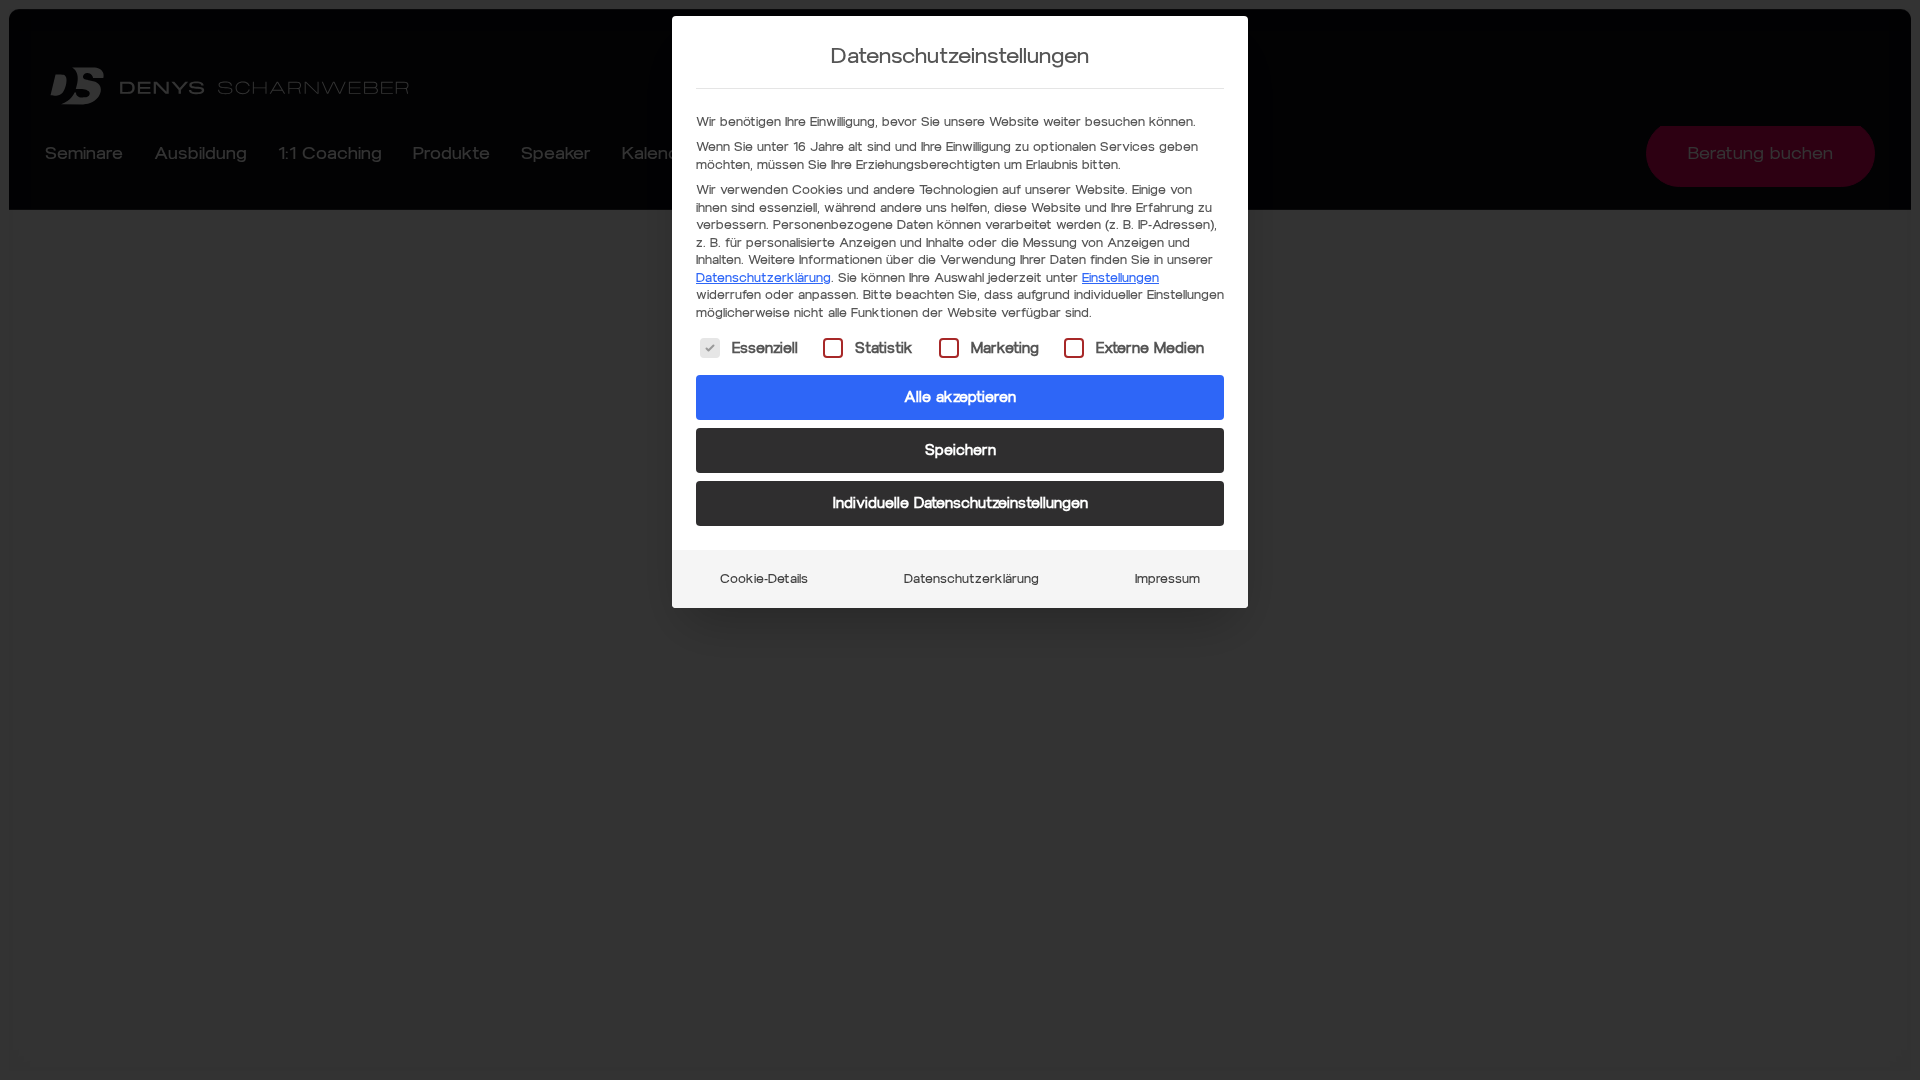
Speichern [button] (960, 450)
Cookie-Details (764, 578)
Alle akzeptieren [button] (960, 397)
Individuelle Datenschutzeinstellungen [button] (960, 503)
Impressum (1167, 578)
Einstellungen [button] (1120, 277)
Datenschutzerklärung (763, 277)
